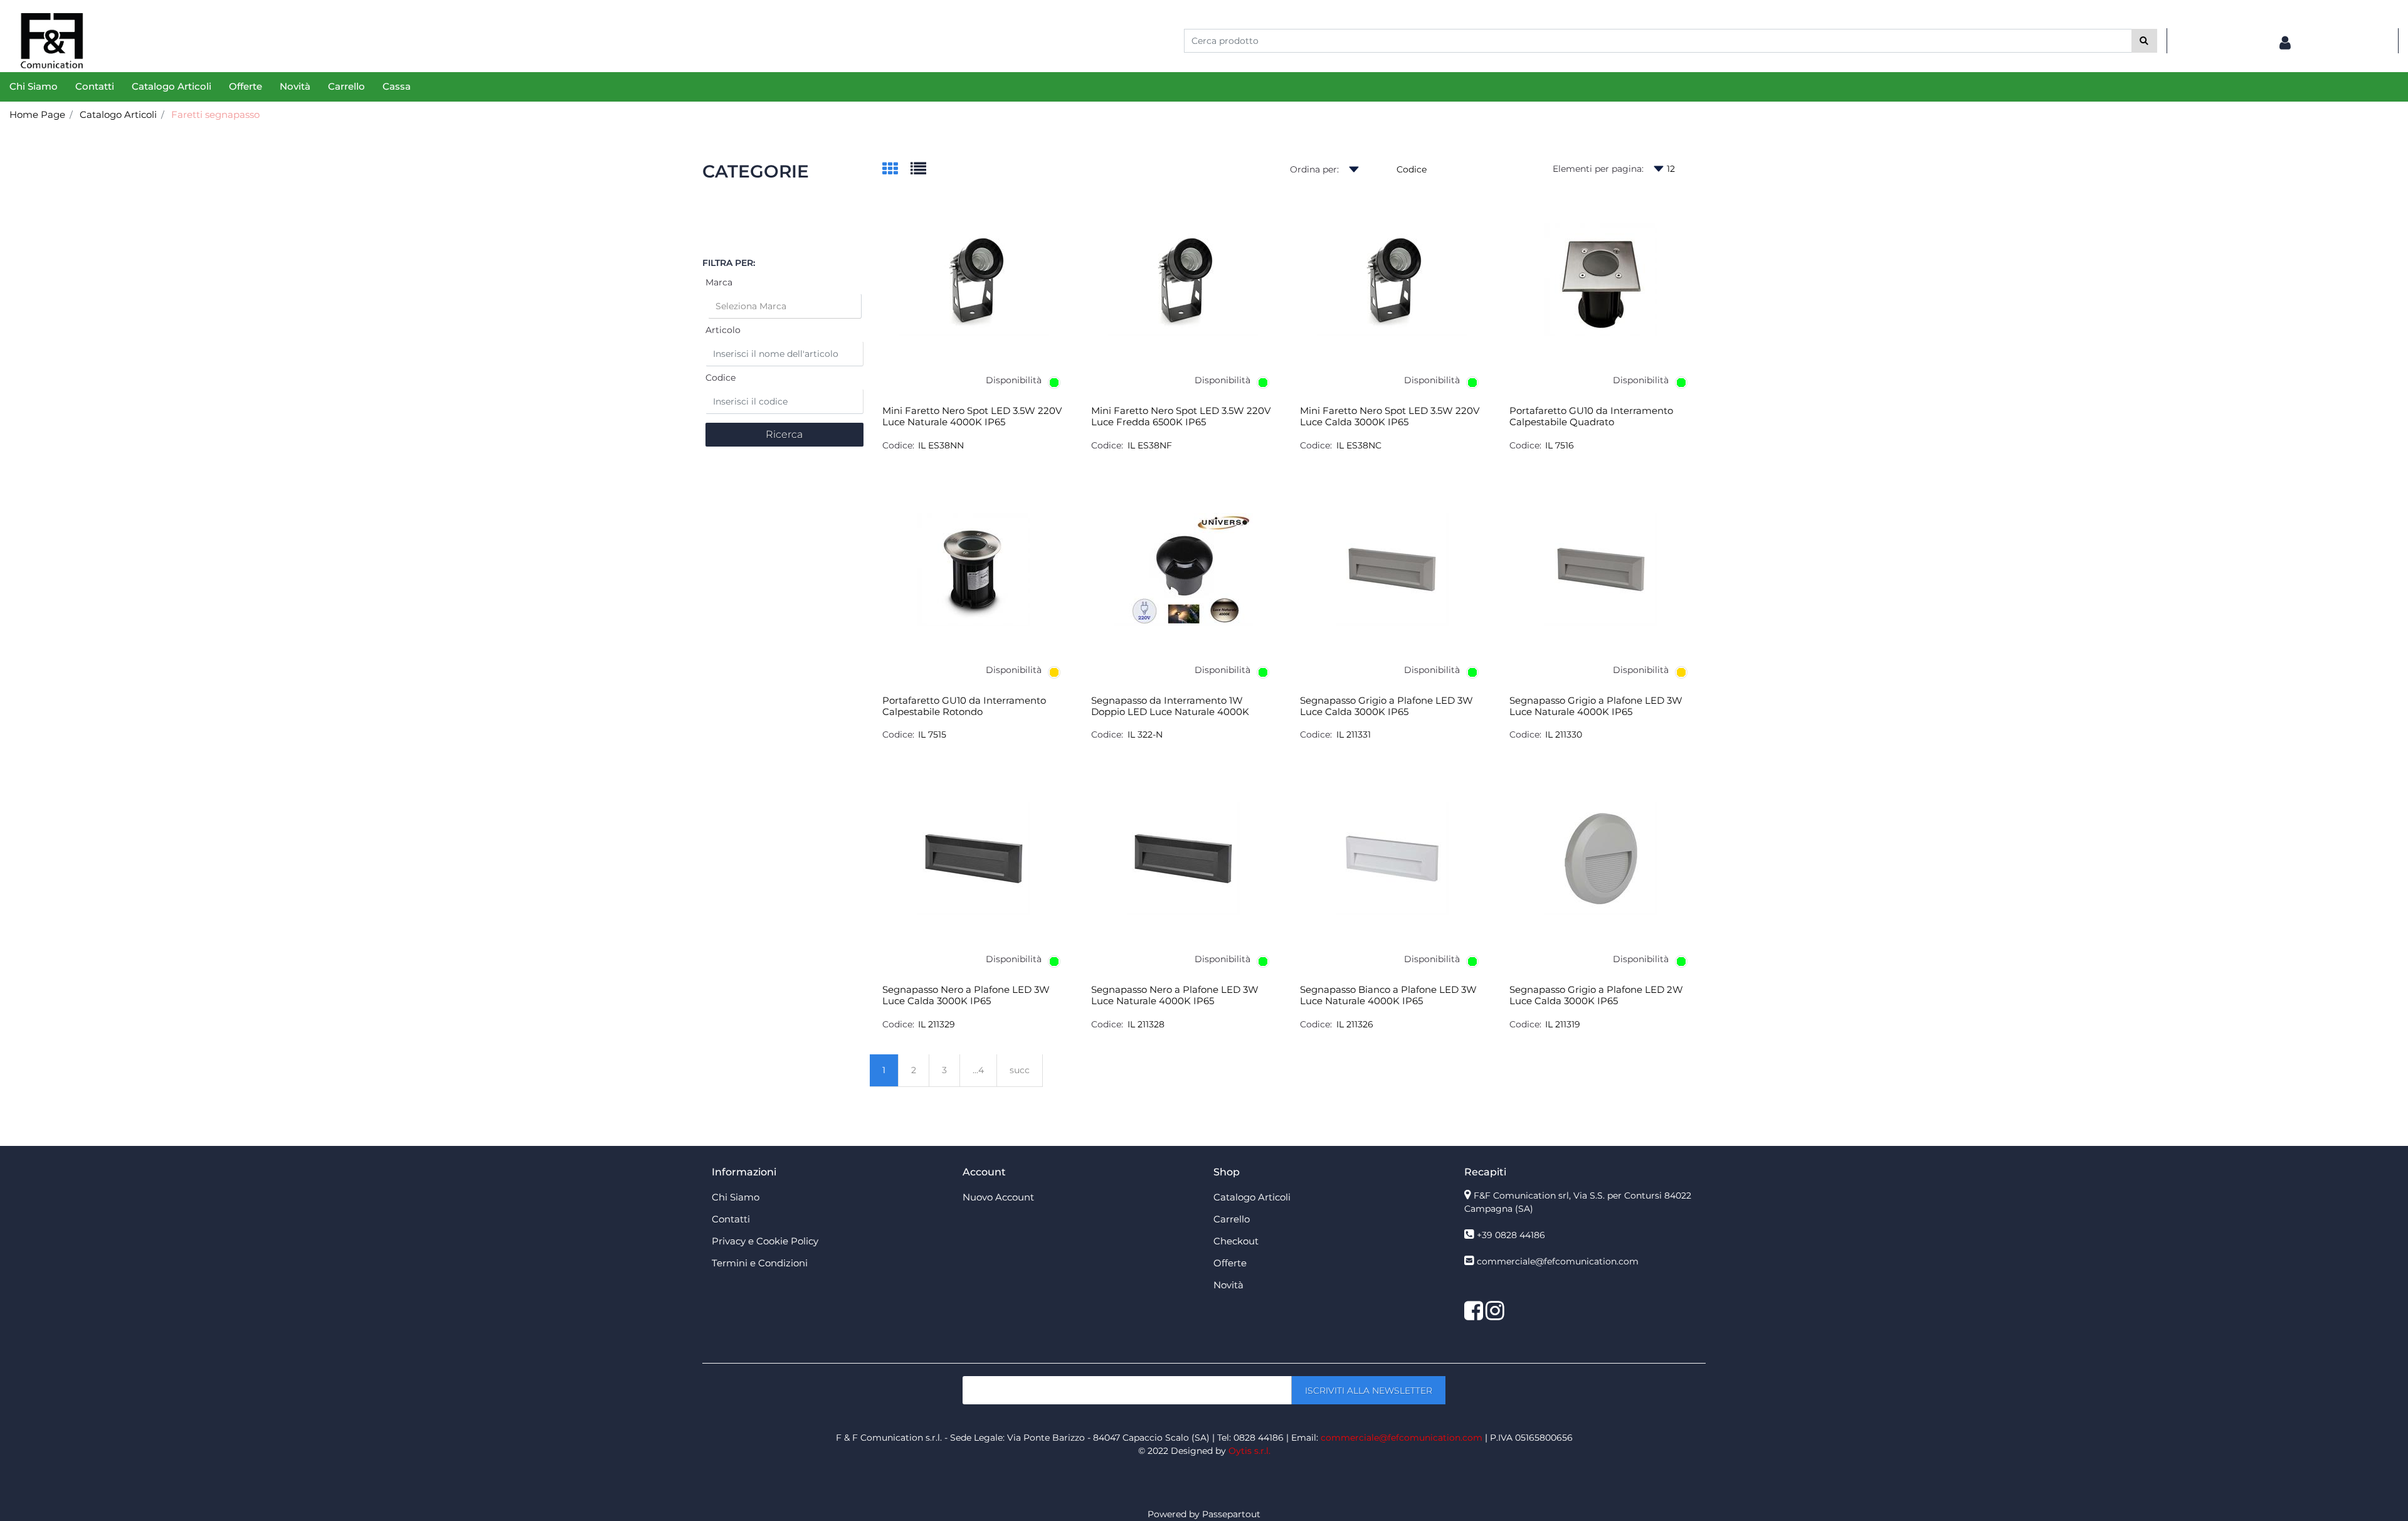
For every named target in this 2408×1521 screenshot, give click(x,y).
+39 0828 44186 (1511, 1235)
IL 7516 (1560, 445)
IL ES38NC (1359, 445)
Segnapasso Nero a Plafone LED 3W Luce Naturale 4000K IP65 (1175, 995)
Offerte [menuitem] (246, 86)
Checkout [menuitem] (1236, 1241)
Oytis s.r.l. (1249, 1451)
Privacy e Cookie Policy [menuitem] (765, 1241)
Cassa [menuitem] (397, 86)
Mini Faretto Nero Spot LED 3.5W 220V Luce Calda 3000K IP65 (1390, 416)
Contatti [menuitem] (95, 86)
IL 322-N (1145, 734)
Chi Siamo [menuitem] (34, 86)
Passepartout (1231, 1514)
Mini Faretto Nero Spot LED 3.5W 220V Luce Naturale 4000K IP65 (972, 416)
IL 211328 (1146, 1024)
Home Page (37, 114)
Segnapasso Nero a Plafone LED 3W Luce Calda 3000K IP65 (966, 995)
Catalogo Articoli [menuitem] (172, 86)
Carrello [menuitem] (346, 86)
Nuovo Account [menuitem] (998, 1197)
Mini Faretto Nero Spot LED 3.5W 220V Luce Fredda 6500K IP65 (1181, 416)
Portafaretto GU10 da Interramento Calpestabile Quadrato (1591, 416)
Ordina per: (1314, 169)
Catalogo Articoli (118, 114)
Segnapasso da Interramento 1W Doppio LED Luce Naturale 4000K (1170, 706)
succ (1020, 1070)
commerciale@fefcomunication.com (1558, 1261)
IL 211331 (1354, 734)
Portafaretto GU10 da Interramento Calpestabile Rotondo (964, 706)
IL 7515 (932, 734)
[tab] (896, 170)
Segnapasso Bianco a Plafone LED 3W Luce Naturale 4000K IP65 (1388, 995)
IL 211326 (1355, 1024)
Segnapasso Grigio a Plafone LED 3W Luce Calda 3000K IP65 (1386, 706)
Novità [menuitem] (295, 86)
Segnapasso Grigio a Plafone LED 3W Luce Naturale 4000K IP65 (1596, 706)
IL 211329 (937, 1024)
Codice (721, 378)
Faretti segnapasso (215, 114)
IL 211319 (1563, 1024)
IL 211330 (1564, 734)
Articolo (723, 330)
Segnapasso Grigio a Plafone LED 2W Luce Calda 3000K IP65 (1596, 995)
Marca (719, 282)
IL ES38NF (1150, 445)
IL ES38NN (941, 445)
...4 (978, 1070)
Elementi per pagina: (1598, 169)
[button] (2144, 41)
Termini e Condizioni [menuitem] (760, 1263)
